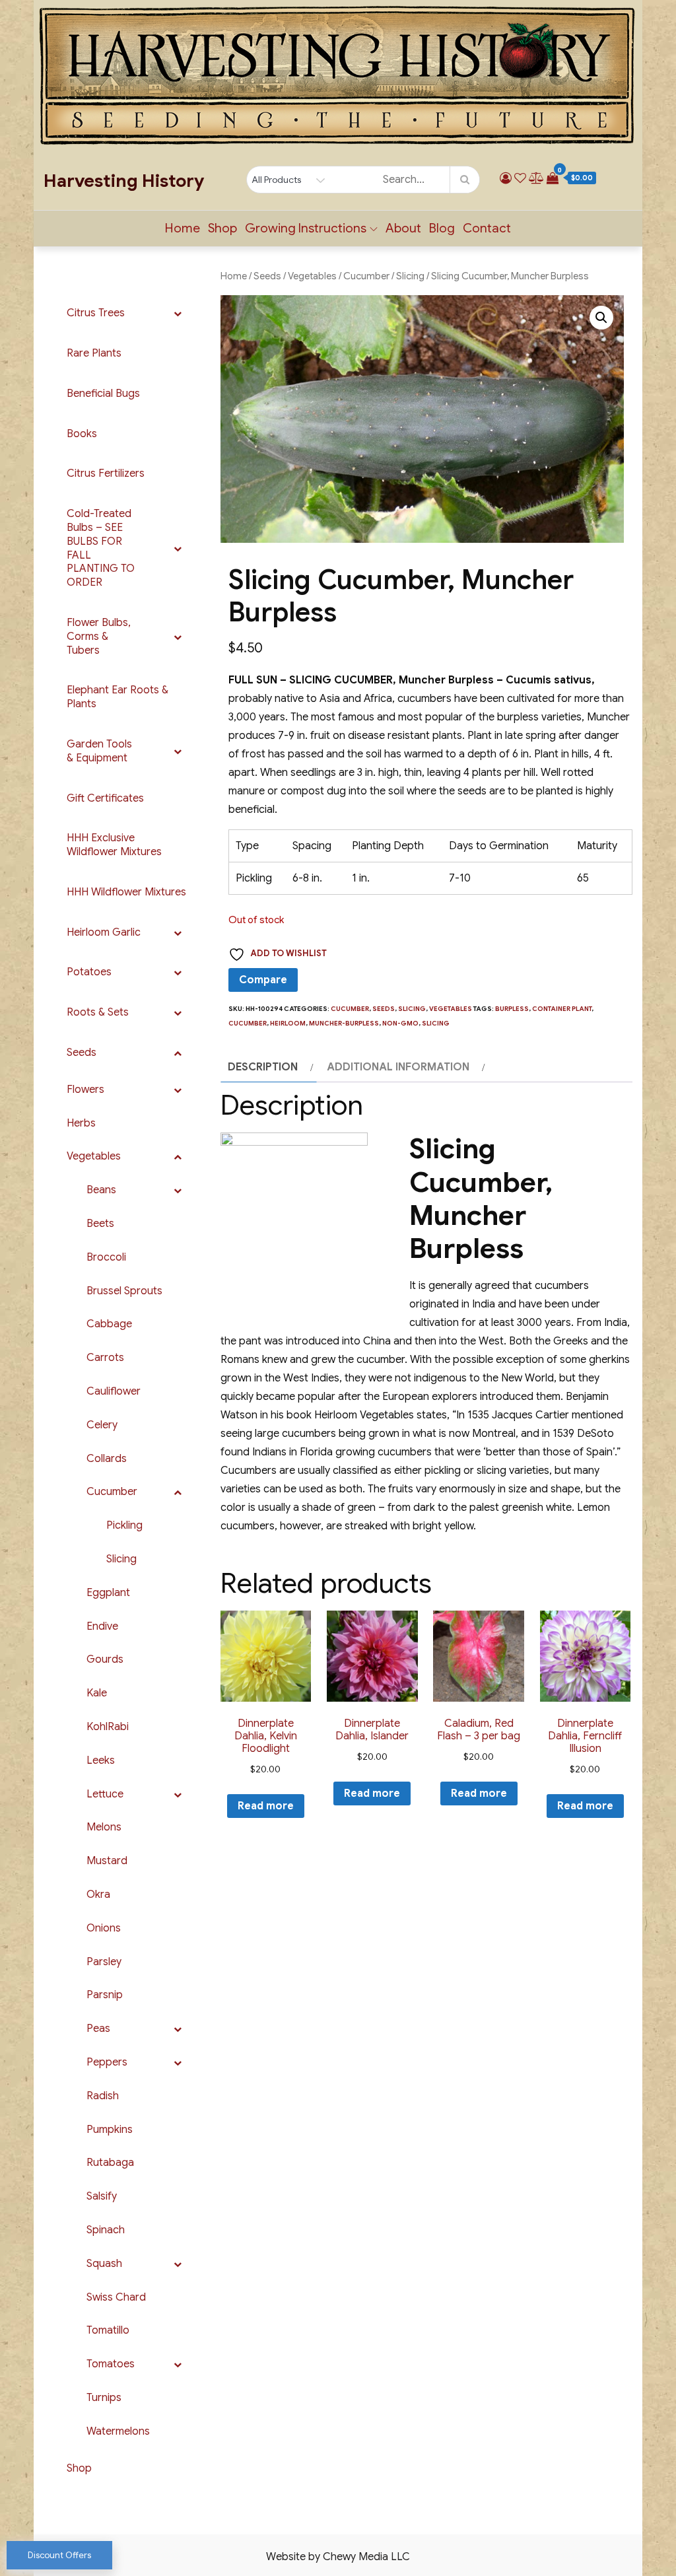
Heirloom (288, 1023)
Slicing (410, 276)
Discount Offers (59, 2555)
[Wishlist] (520, 178)
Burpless (512, 1009)
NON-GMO (400, 1023)
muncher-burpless (344, 1023)
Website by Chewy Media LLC (338, 2557)
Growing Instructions (306, 228)
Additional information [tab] (398, 1067)
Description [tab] (263, 1067)
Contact (487, 228)
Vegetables (312, 276)
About (403, 228)
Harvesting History (124, 181)
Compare (263, 980)
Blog (442, 228)
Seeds (267, 276)
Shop (222, 228)
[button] (601, 318)
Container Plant (562, 1009)
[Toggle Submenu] (178, 313)
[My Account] (506, 178)
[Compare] (536, 178)
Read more (266, 1806)
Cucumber (366, 276)
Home (183, 228)
